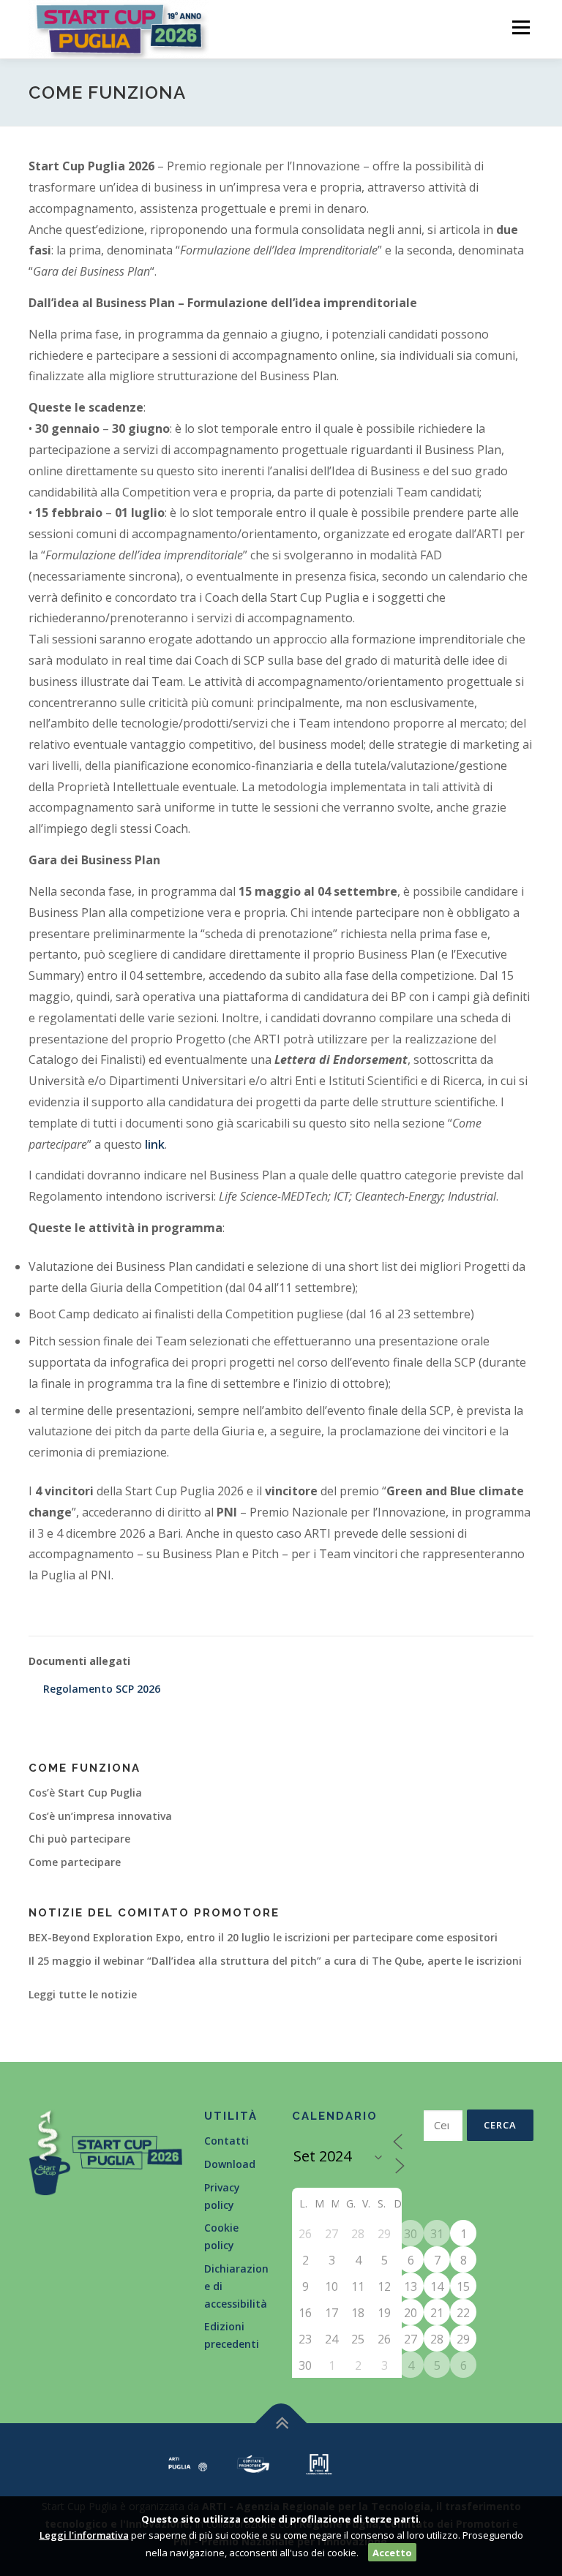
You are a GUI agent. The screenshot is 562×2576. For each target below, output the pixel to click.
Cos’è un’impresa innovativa (100, 1816)
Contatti (226, 2141)
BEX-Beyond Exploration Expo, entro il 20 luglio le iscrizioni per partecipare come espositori (263, 1937)
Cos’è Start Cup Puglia (85, 1793)
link (155, 1144)
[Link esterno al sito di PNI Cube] (319, 2463)
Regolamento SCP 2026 (102, 1689)
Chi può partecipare (79, 1839)
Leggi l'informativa (84, 2535)
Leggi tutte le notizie (83, 1994)
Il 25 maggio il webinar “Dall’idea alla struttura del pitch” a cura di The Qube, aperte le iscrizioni (275, 1961)
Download (230, 2164)
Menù (521, 27)
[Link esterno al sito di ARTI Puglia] (188, 2463)
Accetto (392, 2553)
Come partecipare (75, 1862)
